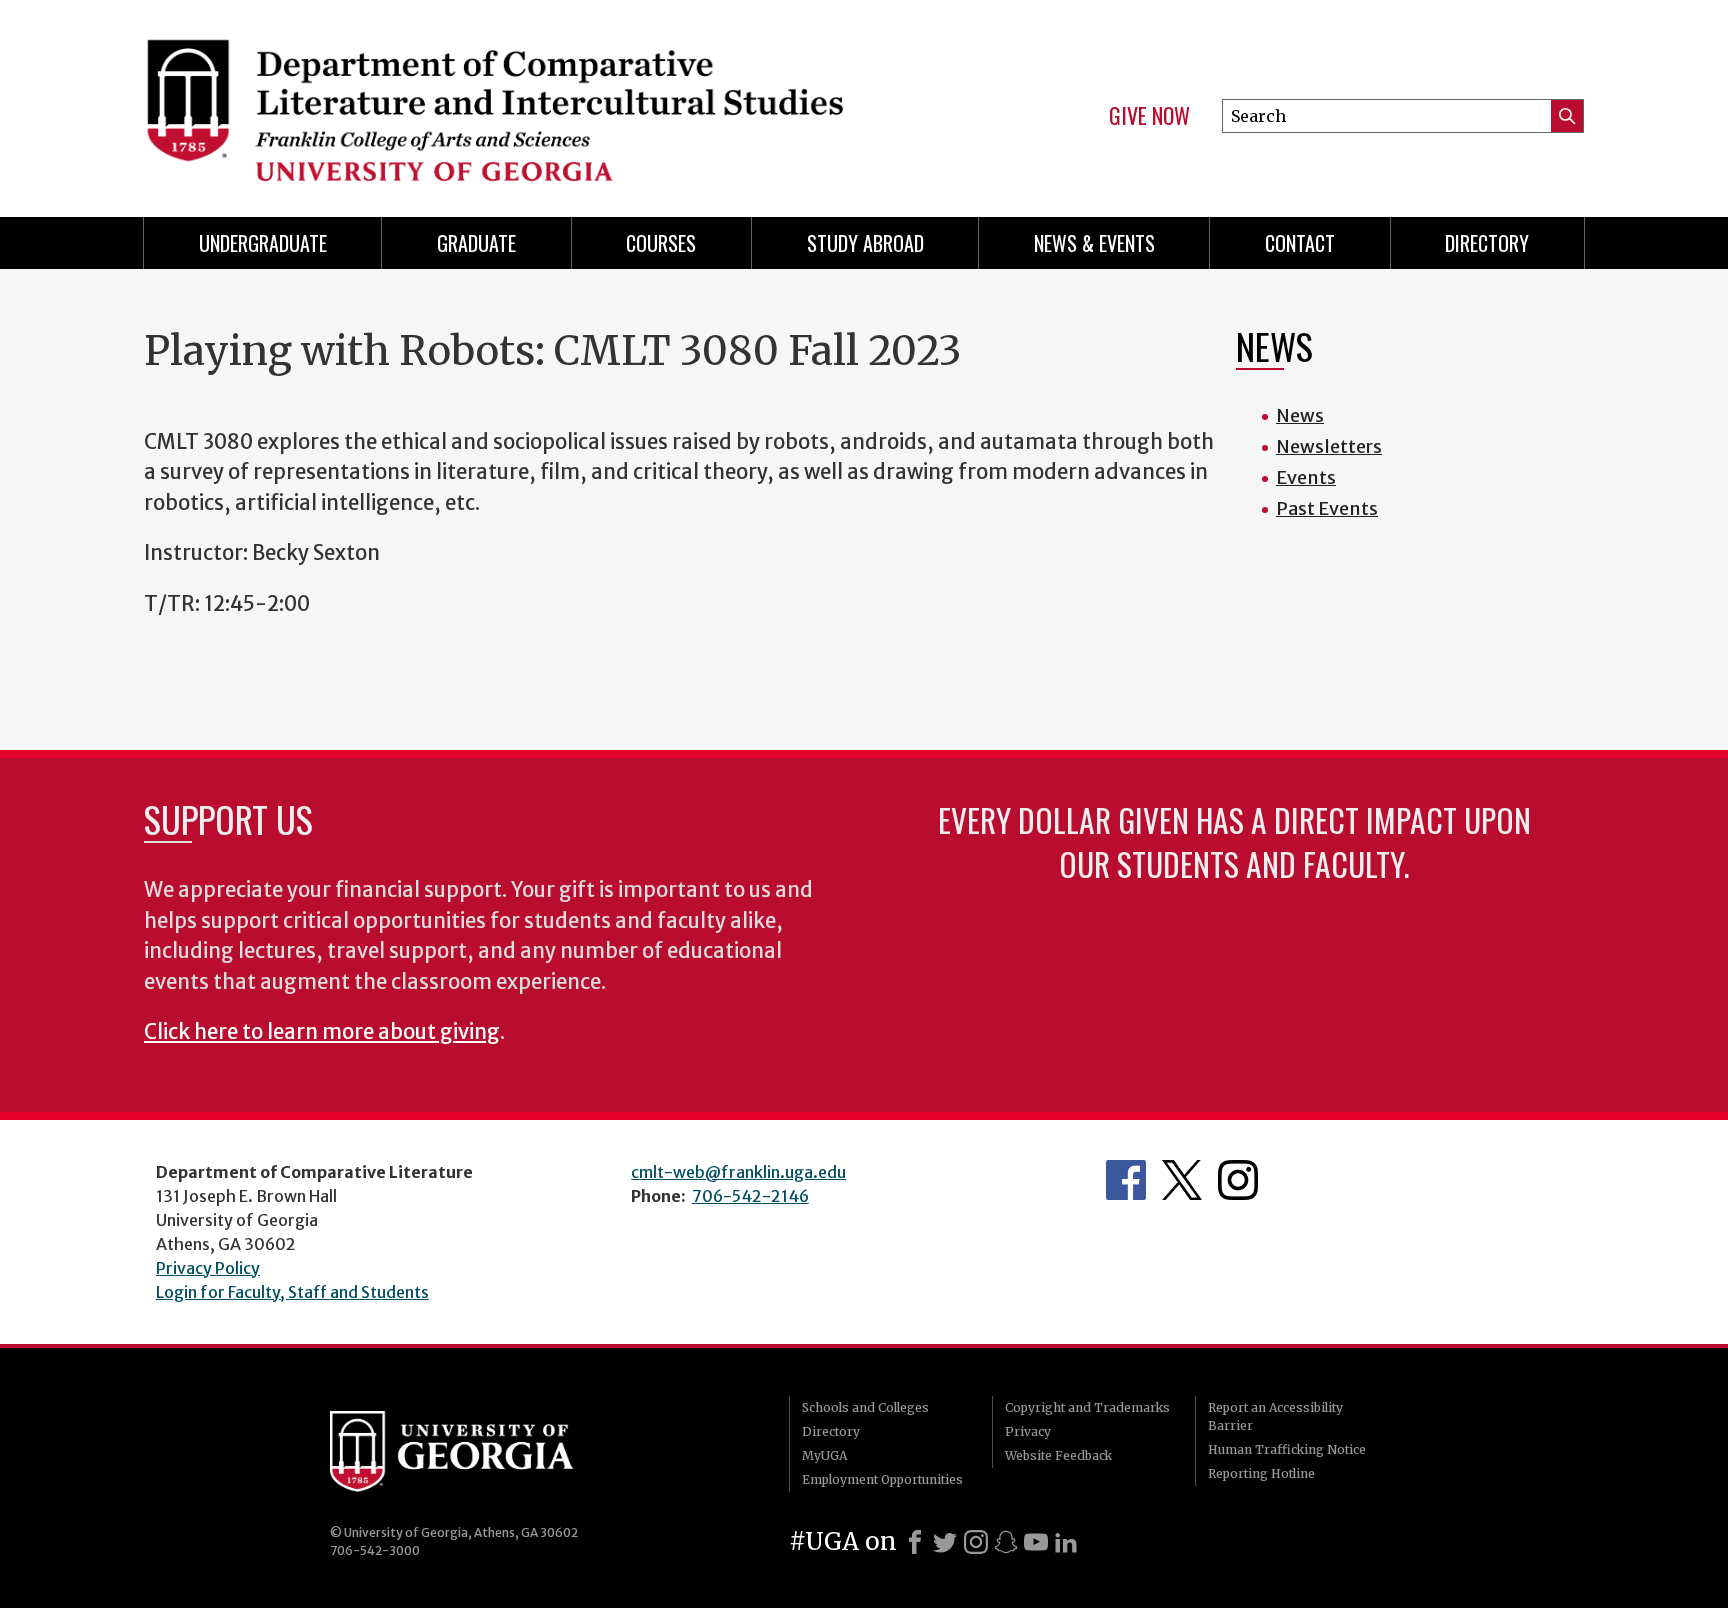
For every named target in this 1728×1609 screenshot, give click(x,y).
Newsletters (1329, 446)
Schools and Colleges (865, 1407)
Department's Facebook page (1126, 1180)
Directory (1487, 243)
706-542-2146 (750, 1196)
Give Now (1149, 116)
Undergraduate (263, 243)
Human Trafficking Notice (1287, 1449)
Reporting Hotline (1261, 1473)
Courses (661, 243)
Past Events (1327, 508)
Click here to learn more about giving (322, 1032)
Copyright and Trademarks (1087, 1407)
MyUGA (824, 1455)
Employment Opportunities (882, 1479)
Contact (1300, 243)
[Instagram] (976, 1542)
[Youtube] (1036, 1542)
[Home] (494, 100)
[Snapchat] (1006, 1542)
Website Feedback (1058, 1455)
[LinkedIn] (1066, 1542)
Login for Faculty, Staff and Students (292, 1292)
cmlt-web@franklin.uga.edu (738, 1172)
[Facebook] (915, 1542)
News (1300, 415)
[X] (945, 1542)
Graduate (476, 243)
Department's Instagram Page (1238, 1180)
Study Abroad (865, 243)
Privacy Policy (208, 1268)
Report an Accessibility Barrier (1275, 1416)
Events (1306, 477)
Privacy (1028, 1431)
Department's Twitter (1182, 1180)
